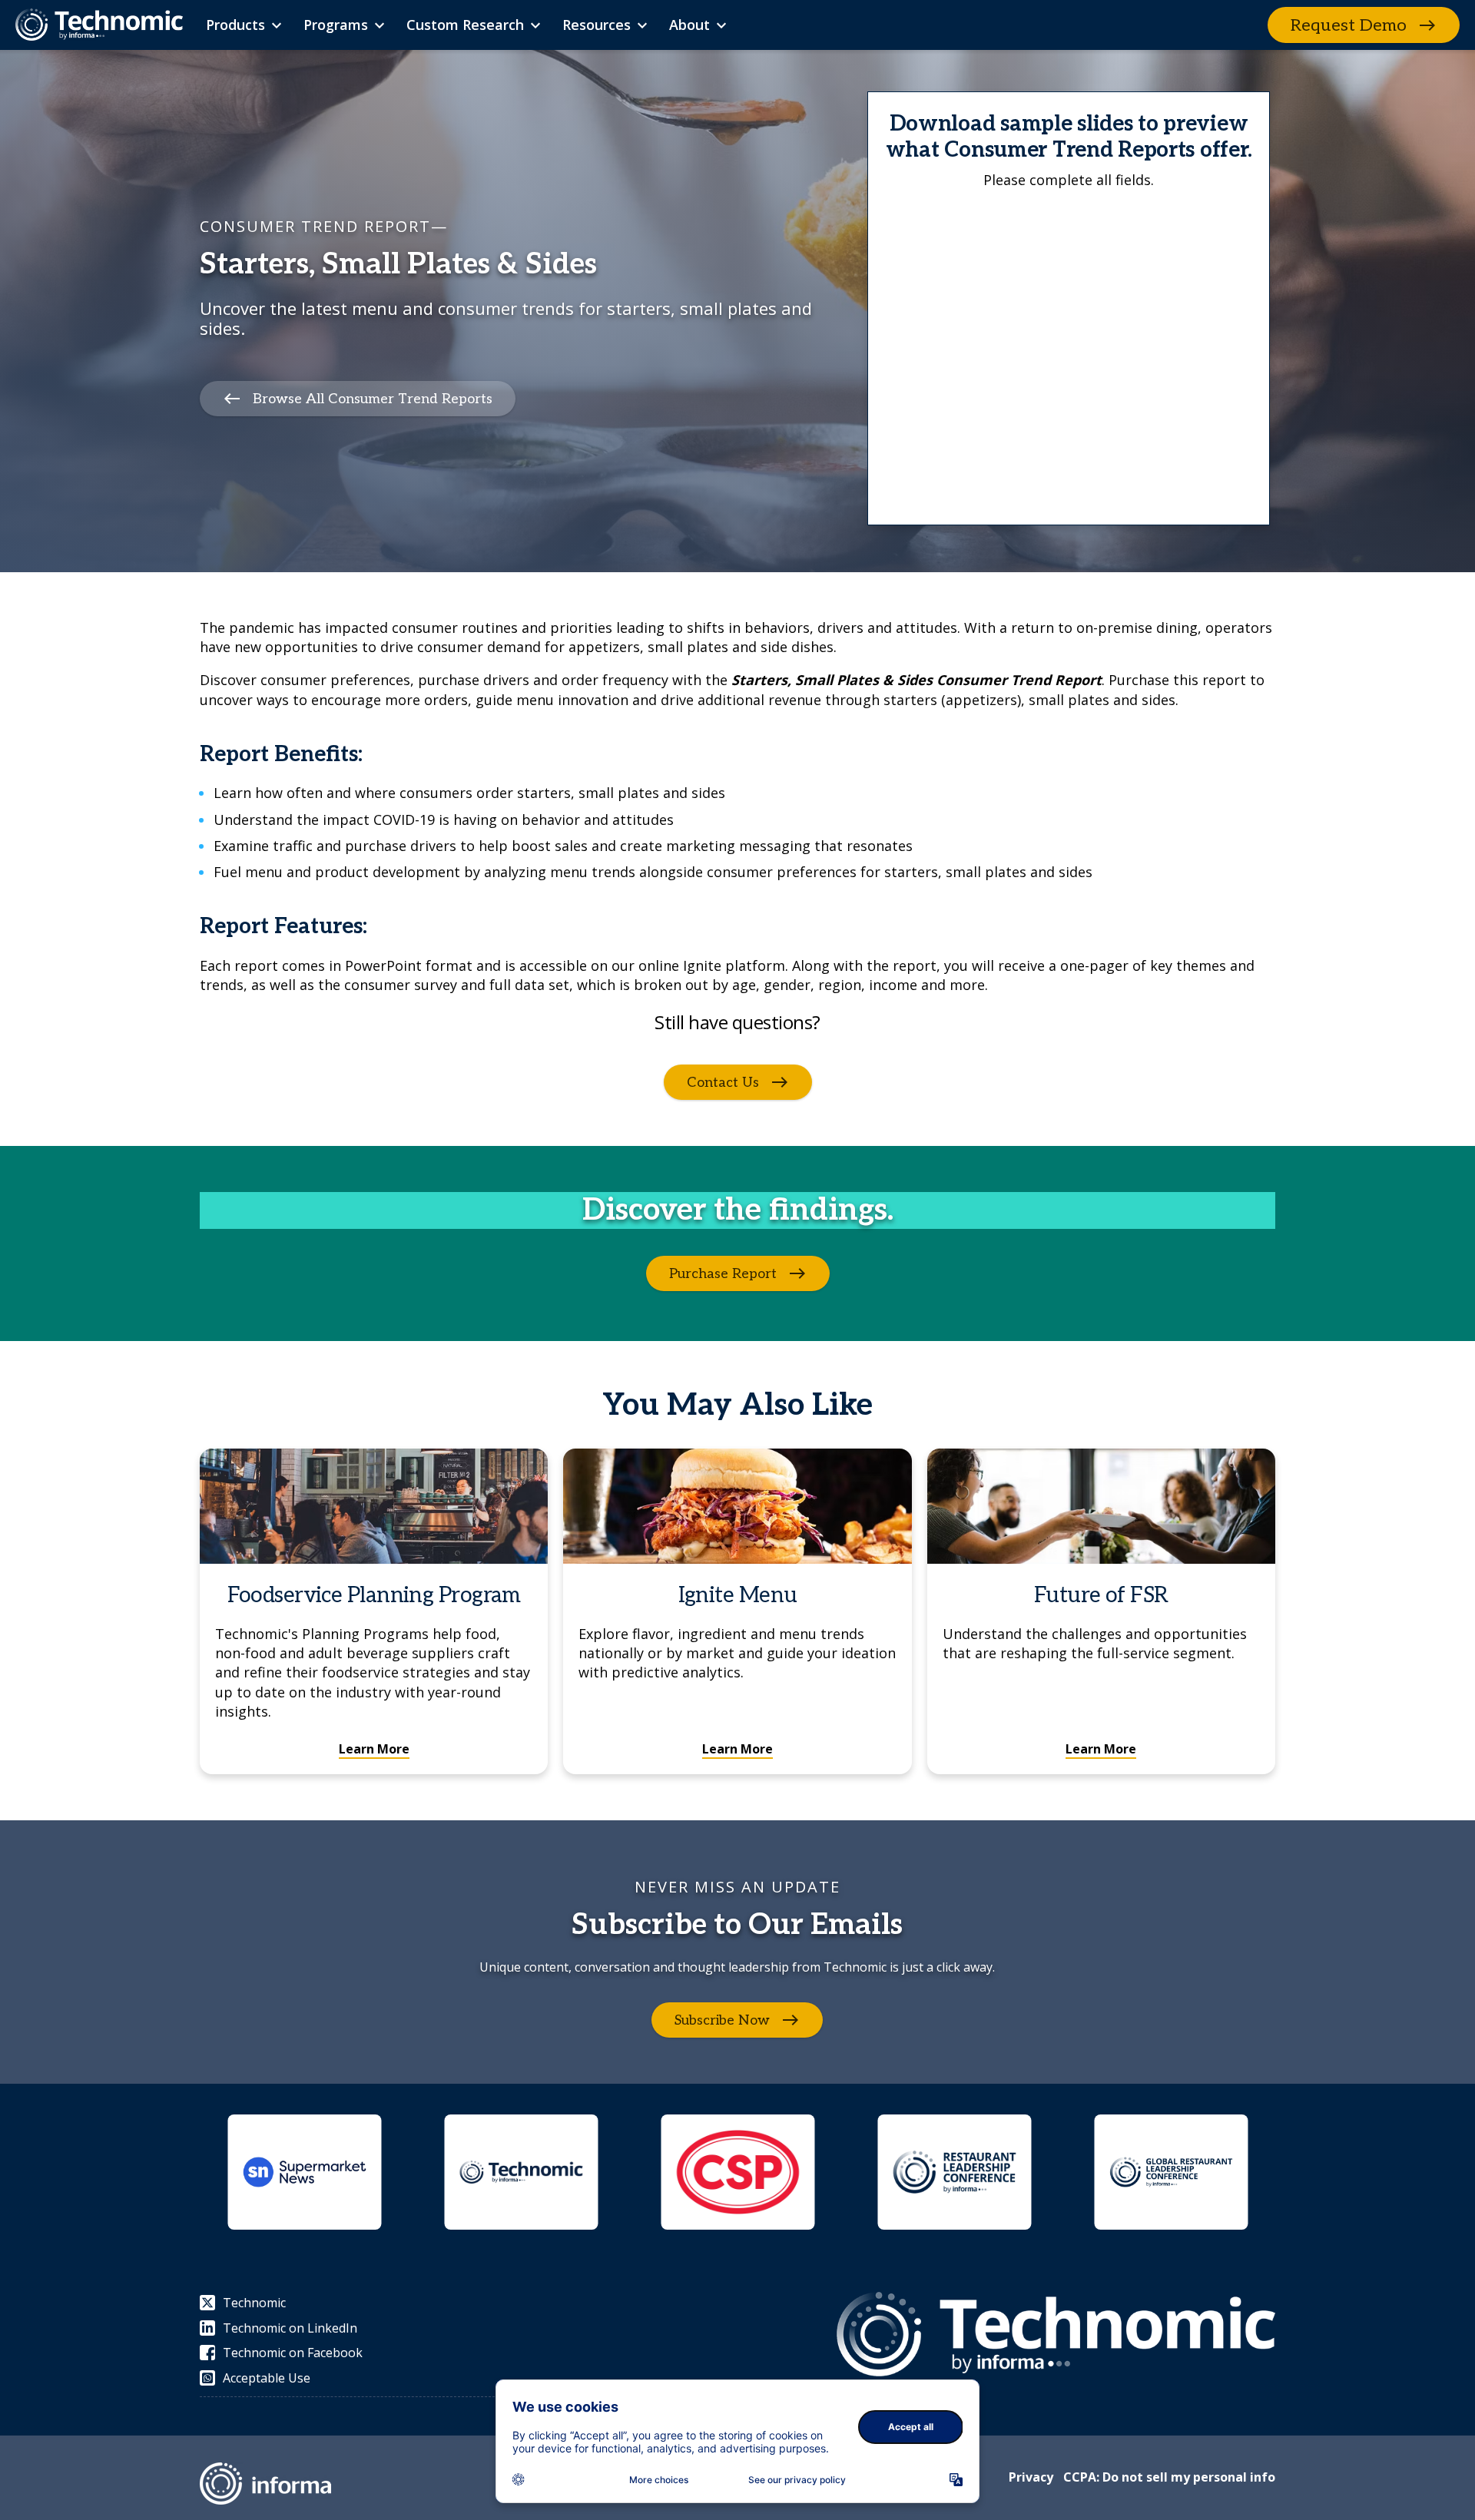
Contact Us (723, 1083)
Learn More (374, 1749)
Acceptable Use (267, 2378)
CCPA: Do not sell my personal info (1169, 2477)
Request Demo (1349, 25)
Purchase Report (723, 1274)
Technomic (254, 2303)
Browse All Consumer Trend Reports (373, 398)
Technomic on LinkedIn (290, 2328)
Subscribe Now (722, 2020)
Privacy (1031, 2477)
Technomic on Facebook (293, 2353)
